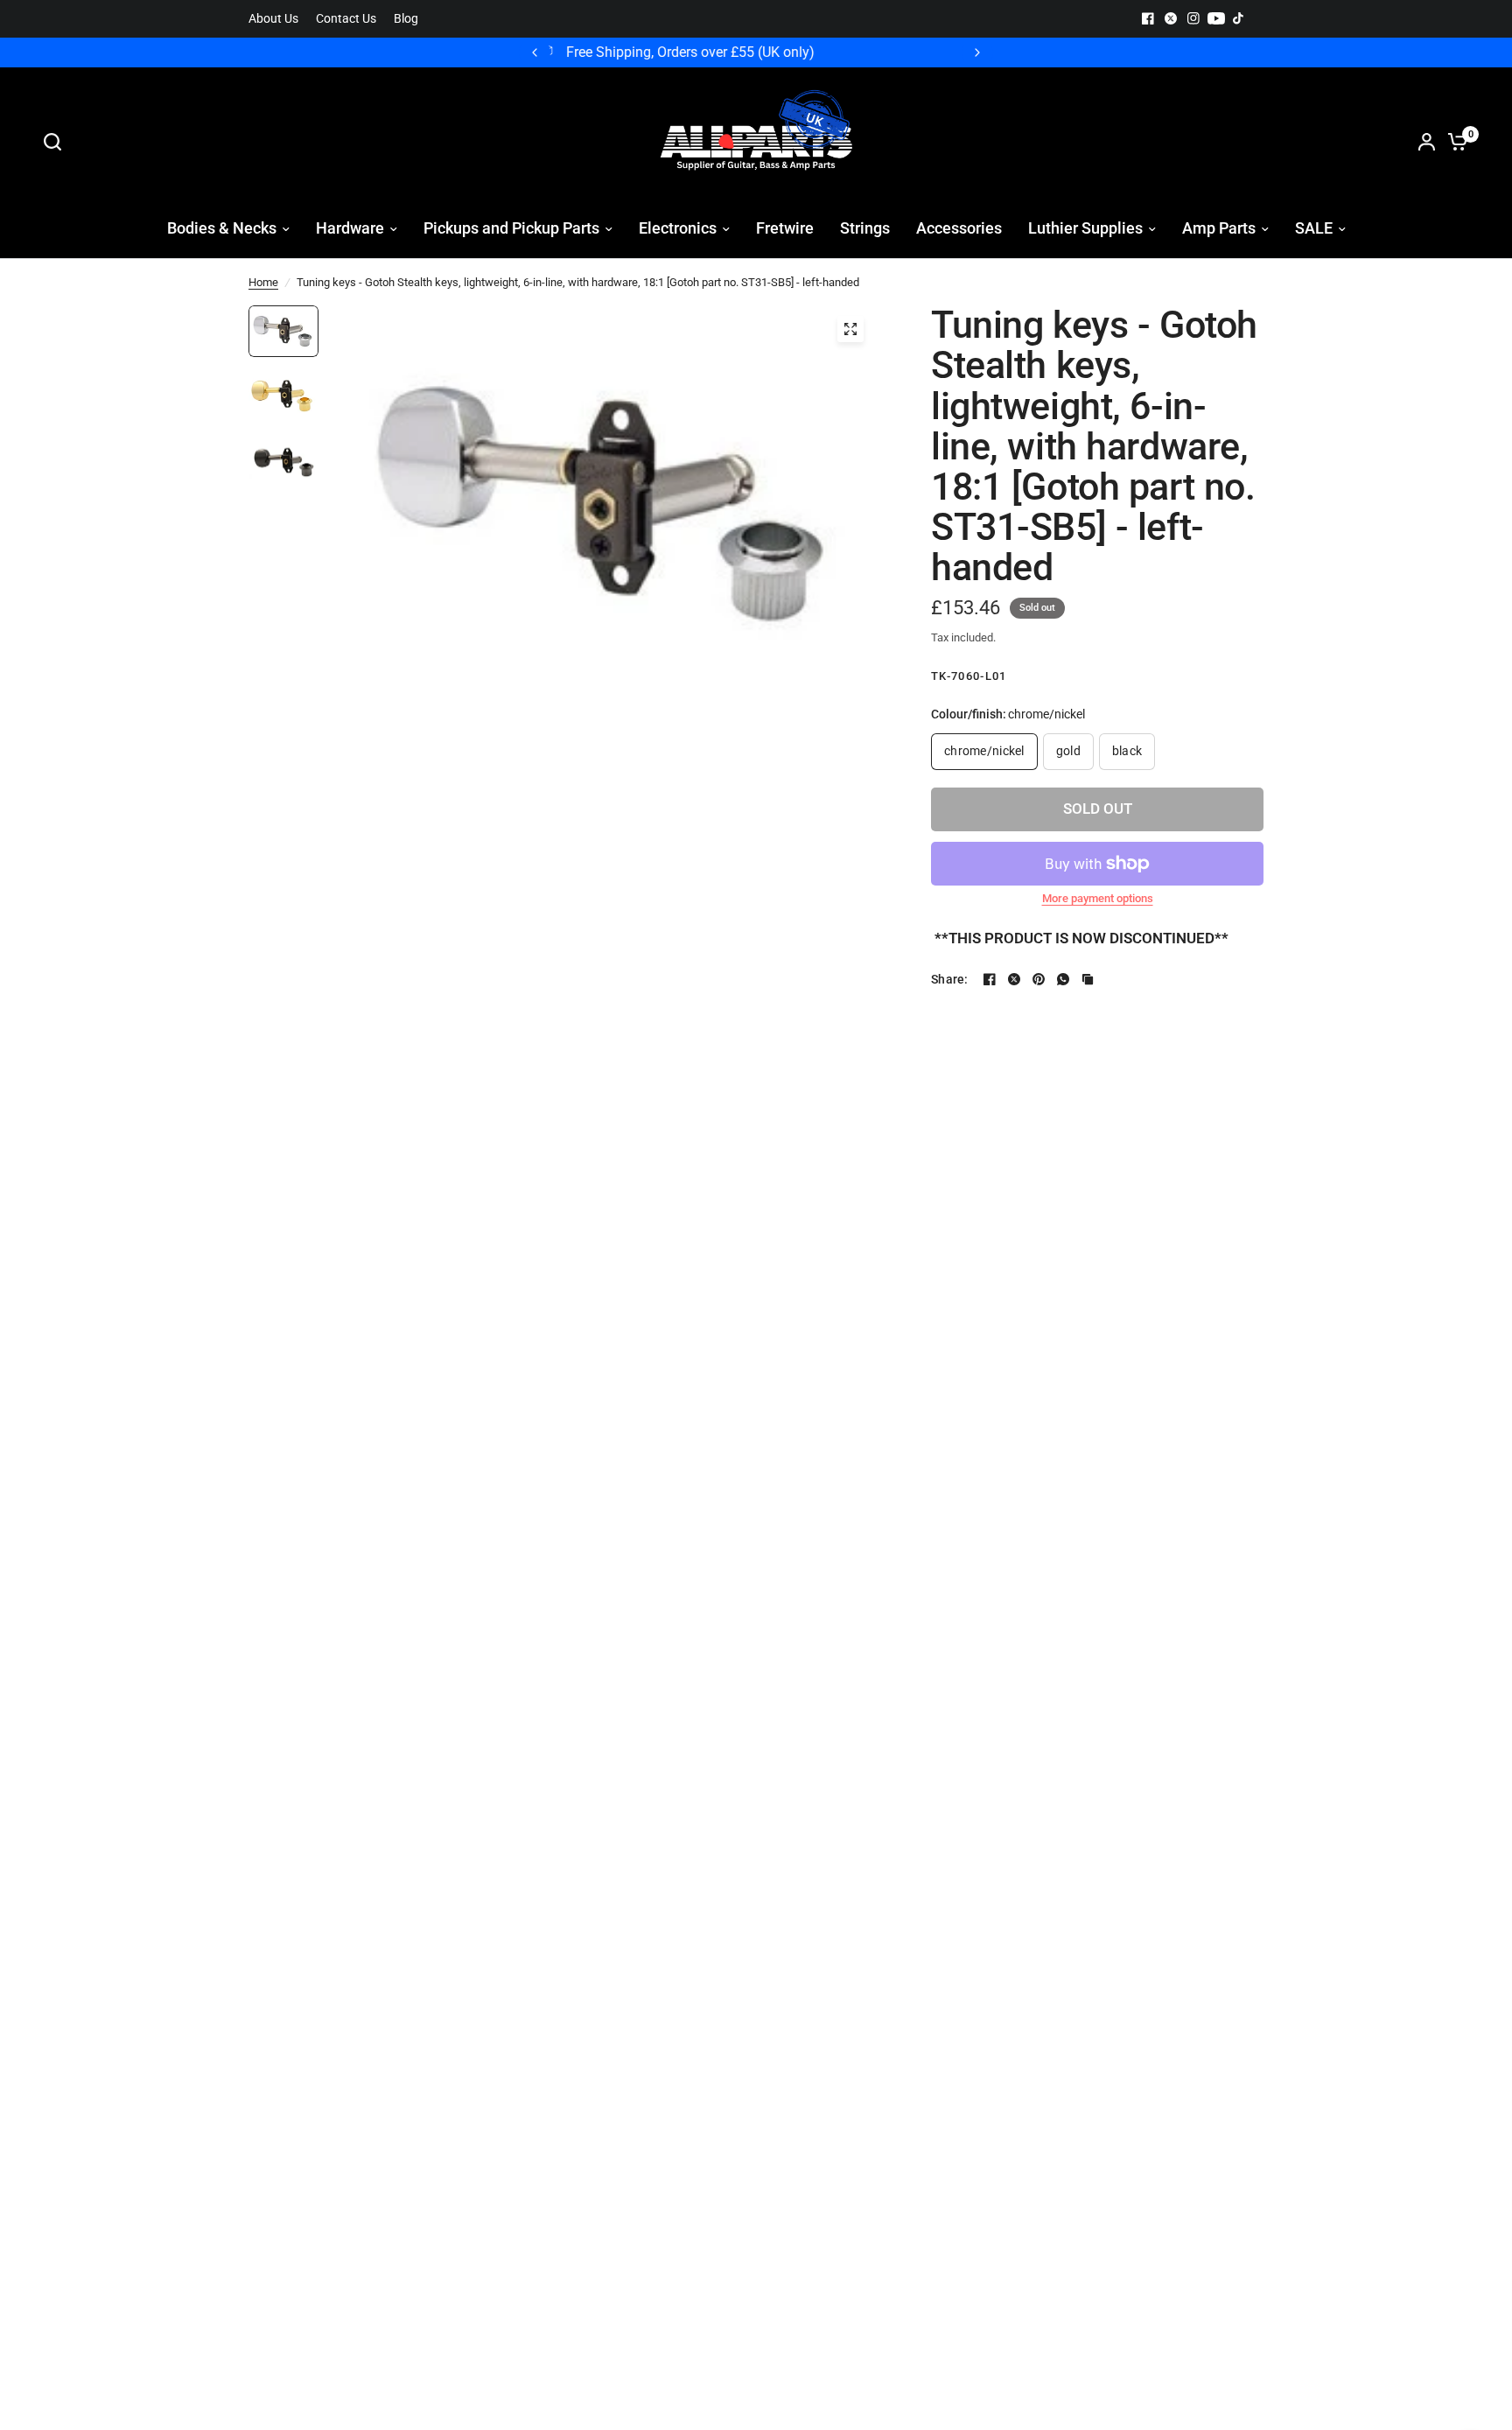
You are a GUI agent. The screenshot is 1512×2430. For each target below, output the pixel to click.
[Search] (57, 142)
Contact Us (346, 19)
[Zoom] (850, 329)
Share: (950, 979)
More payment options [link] (1098, 898)
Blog (406, 19)
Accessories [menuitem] (959, 228)
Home (263, 282)
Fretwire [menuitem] (785, 228)
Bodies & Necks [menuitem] (222, 228)
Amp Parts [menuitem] (1219, 228)
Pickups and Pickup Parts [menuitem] (511, 228)
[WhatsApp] (1063, 979)
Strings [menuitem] (865, 228)
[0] (1453, 142)
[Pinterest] (1039, 979)
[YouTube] (1216, 18)
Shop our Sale (770, 53)
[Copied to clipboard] (1088, 979)
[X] (1171, 18)
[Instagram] (1193, 18)
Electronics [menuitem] (678, 228)
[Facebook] (1148, 18)
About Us (273, 19)
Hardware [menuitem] (350, 228)
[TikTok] (1239, 18)
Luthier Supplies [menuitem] (1085, 228)
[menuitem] (278, 19)
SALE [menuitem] (1314, 228)
